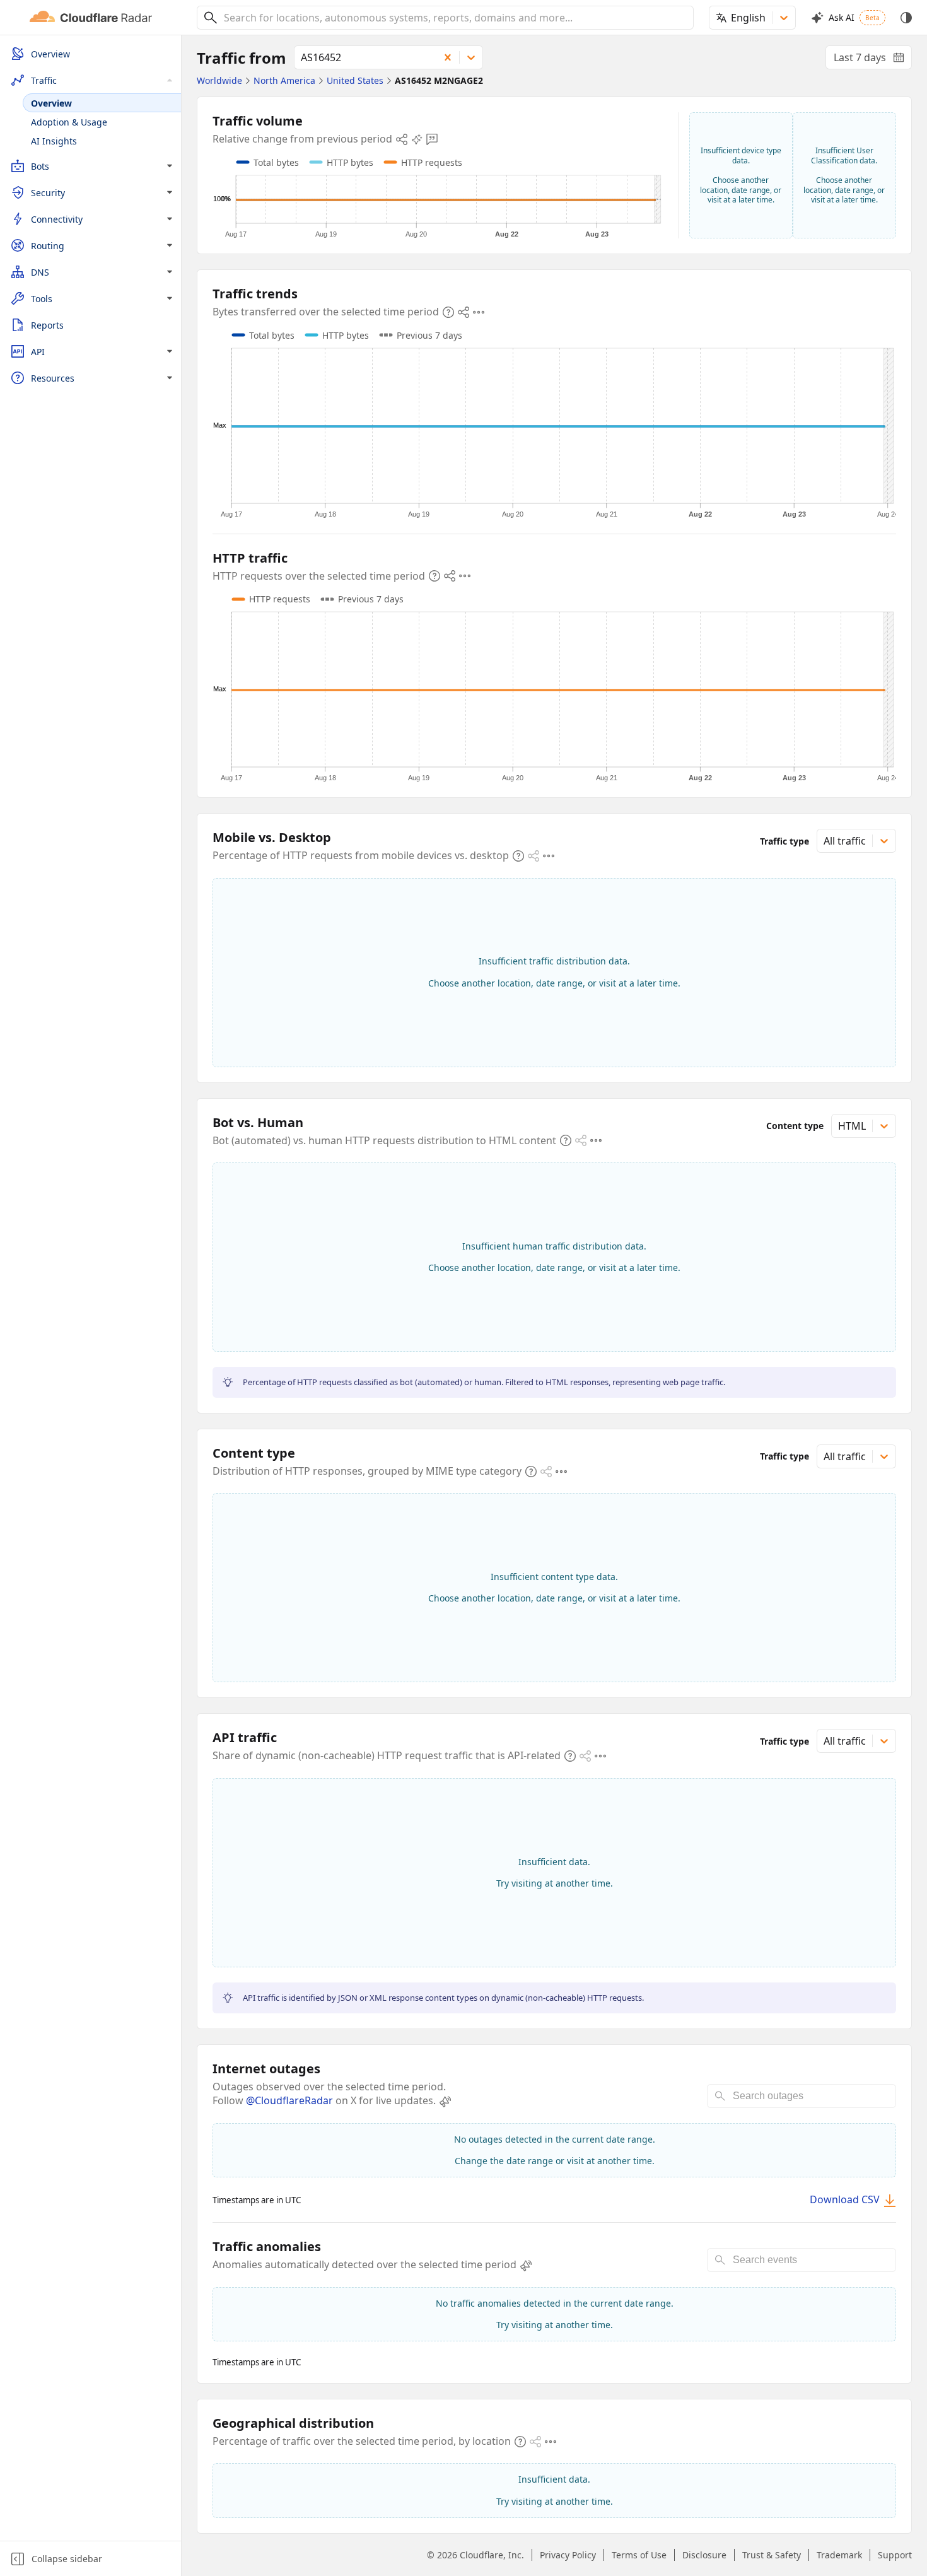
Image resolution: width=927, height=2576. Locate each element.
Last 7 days (873, 60)
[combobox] (454, 18)
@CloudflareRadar (289, 2100)
